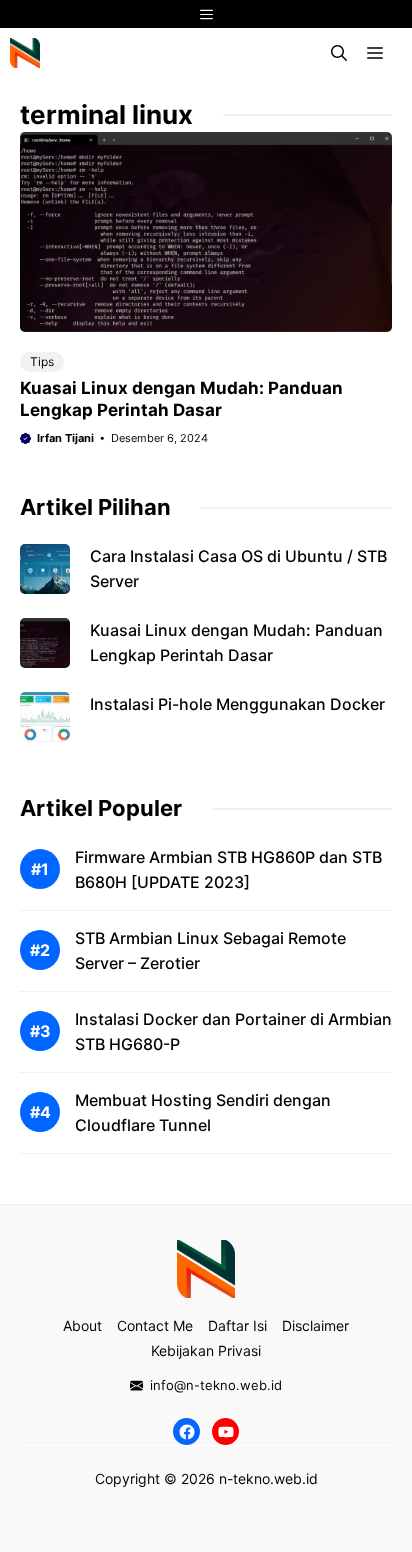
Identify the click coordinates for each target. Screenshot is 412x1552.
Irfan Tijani (65, 438)
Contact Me (155, 1478)
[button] (339, 53)
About (82, 1478)
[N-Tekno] (25, 53)
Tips (42, 361)
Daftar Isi (237, 1478)
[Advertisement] (206, 868)
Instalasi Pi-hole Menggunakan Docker (237, 704)
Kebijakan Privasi (206, 1503)
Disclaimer (315, 1478)
